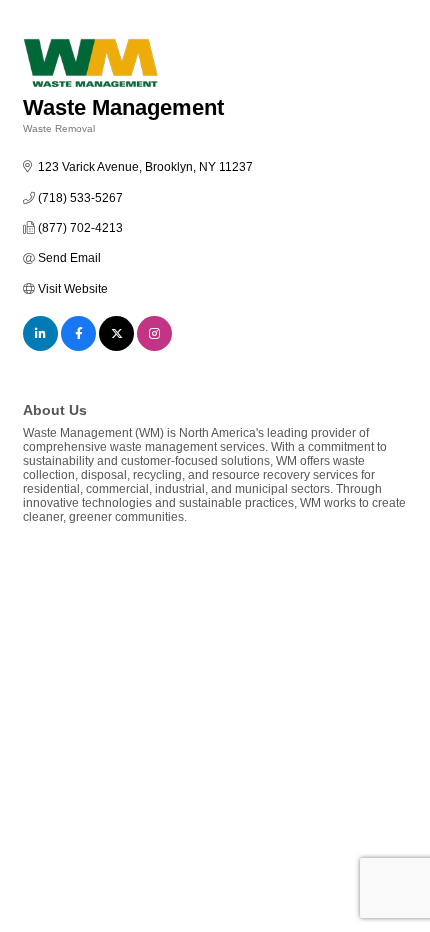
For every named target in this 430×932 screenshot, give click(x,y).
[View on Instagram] (154, 347)
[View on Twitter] (116, 347)
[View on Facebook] (78, 347)
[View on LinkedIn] (40, 347)
